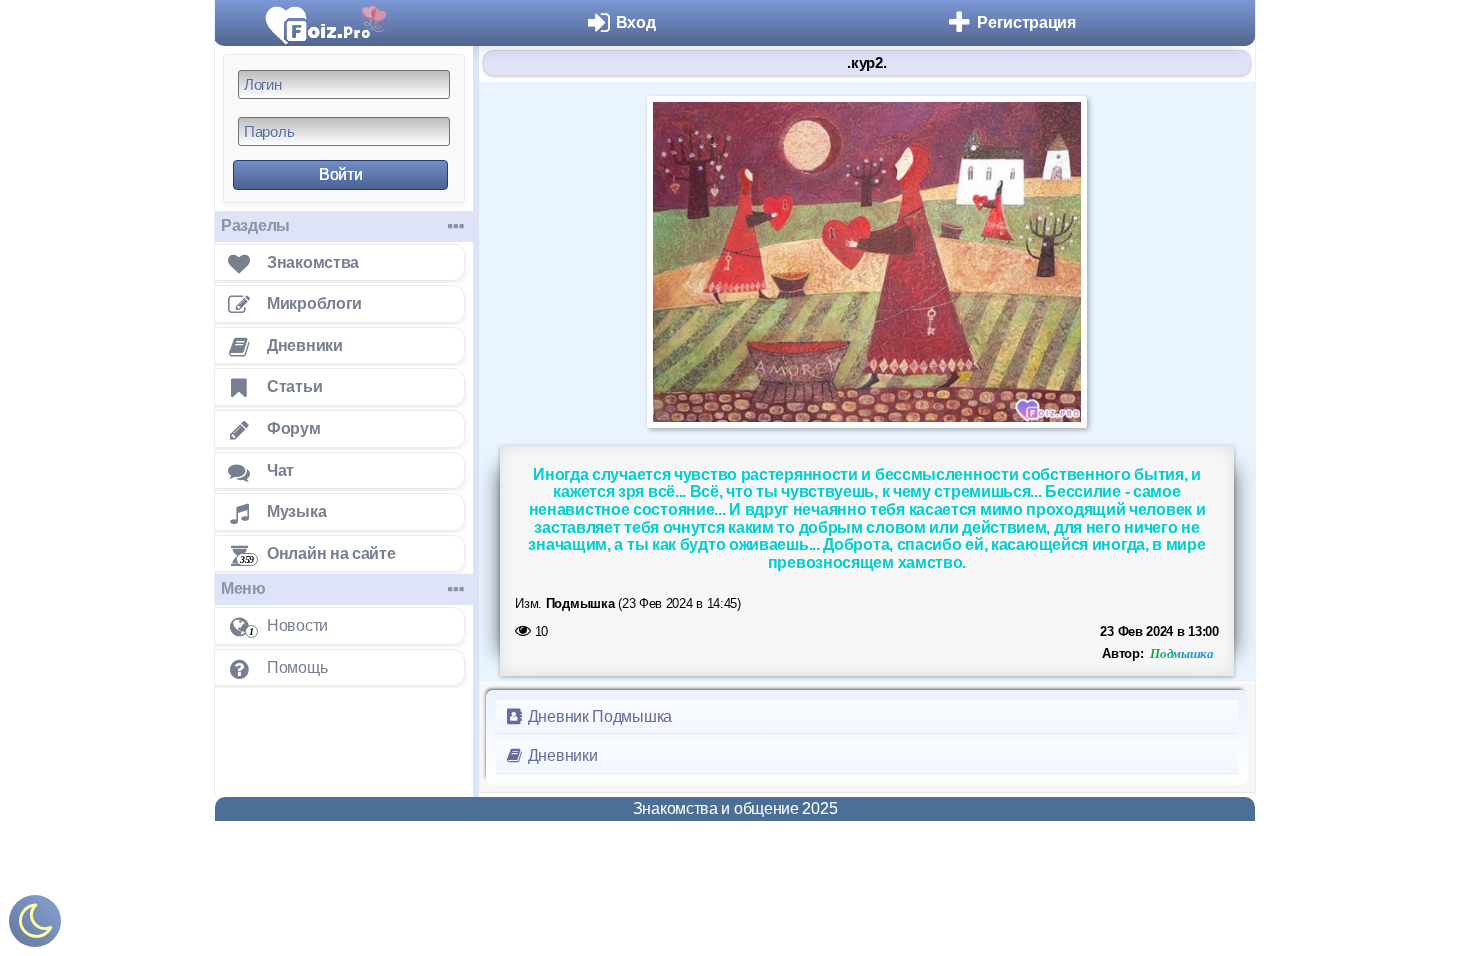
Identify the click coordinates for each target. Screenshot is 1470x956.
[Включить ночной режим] (35, 925)
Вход (636, 22)
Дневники (560, 755)
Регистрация (1026, 22)
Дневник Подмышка (598, 716)
